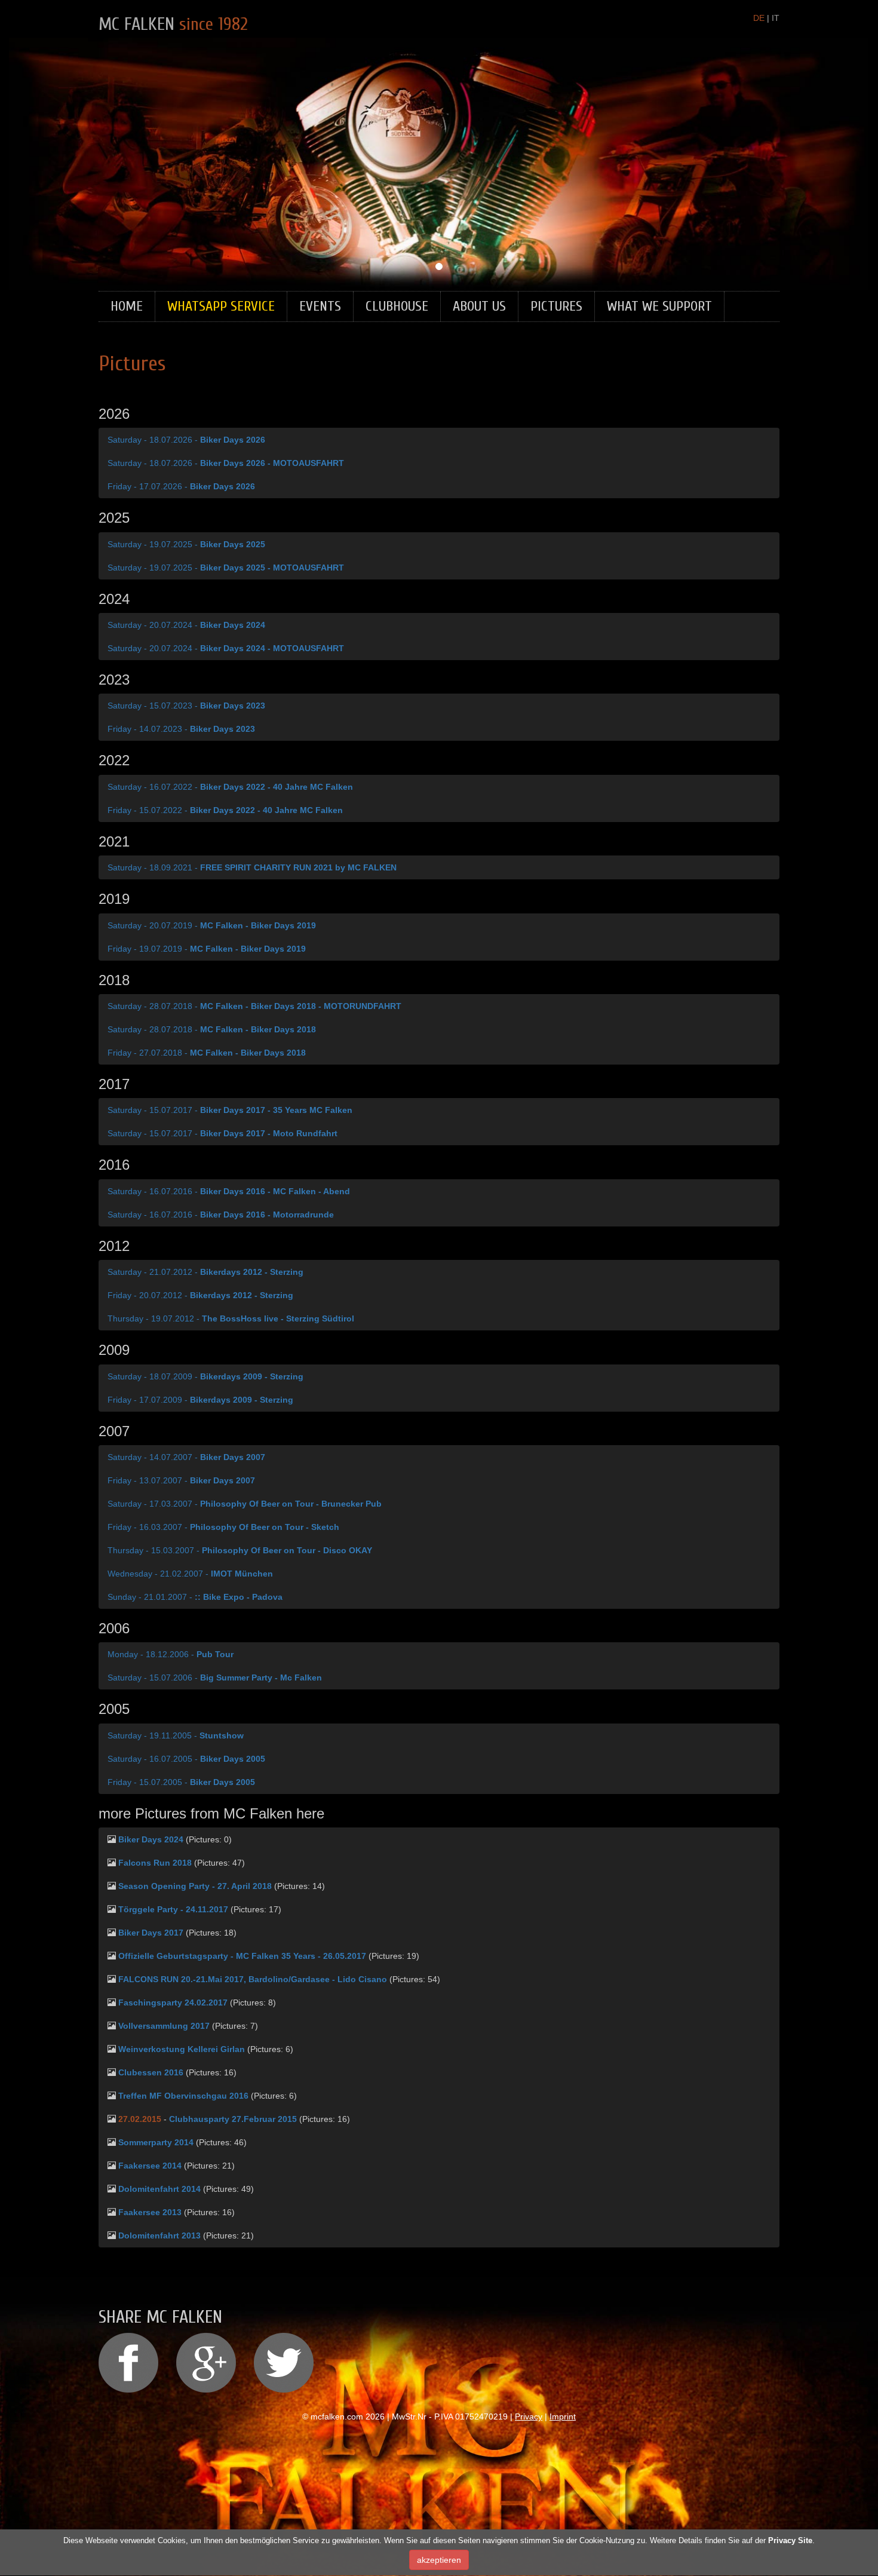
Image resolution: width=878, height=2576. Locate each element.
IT (776, 18)
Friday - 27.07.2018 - (207, 1053)
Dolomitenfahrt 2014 (159, 2189)
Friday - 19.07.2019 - (207, 949)
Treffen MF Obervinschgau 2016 (183, 2096)
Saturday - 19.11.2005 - (176, 1735)
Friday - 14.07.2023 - (181, 729)
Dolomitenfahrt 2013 (159, 2235)
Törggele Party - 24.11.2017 (173, 1909)
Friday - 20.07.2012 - (200, 1295)
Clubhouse (397, 306)
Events (320, 306)
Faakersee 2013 (150, 2212)
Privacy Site (790, 2540)
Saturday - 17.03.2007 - (245, 1504)
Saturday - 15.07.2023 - (186, 706)
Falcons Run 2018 (155, 1863)
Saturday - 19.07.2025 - (186, 544)
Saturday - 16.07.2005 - (186, 1759)
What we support (659, 306)
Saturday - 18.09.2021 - (252, 867)
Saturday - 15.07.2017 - (230, 1110)
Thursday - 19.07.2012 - (231, 1318)
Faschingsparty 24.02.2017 (173, 2002)
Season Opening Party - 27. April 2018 (195, 1886)
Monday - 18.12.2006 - (171, 1654)
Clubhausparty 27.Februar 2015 (233, 2119)
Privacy (529, 2416)
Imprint (563, 2416)
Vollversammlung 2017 (164, 2026)
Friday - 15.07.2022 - (225, 810)
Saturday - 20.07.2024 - (186, 625)
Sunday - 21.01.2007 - (195, 1597)
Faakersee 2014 (150, 2166)
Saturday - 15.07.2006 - (215, 1678)
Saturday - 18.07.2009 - (205, 1376)
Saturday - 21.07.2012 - (205, 1272)
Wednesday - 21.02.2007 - (190, 1574)
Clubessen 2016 (151, 2072)
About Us (479, 306)
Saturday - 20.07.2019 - (212, 925)
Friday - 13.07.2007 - (181, 1480)
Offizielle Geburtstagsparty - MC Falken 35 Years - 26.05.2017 (242, 1956)
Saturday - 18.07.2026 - (186, 440)
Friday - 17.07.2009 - (200, 1400)
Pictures (556, 306)
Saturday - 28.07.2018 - (254, 1006)
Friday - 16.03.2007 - (223, 1527)
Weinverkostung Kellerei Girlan (183, 2049)
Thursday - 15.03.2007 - (240, 1550)
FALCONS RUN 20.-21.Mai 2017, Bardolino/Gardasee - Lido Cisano (253, 1979)
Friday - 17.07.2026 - (181, 486)
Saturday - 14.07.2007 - (186, 1457)
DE (759, 18)
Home (127, 306)
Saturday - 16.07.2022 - (230, 787)
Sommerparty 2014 (156, 2142)
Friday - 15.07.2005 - (181, 1782)
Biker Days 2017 (151, 1933)
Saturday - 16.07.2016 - (229, 1191)
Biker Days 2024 (151, 1839)
